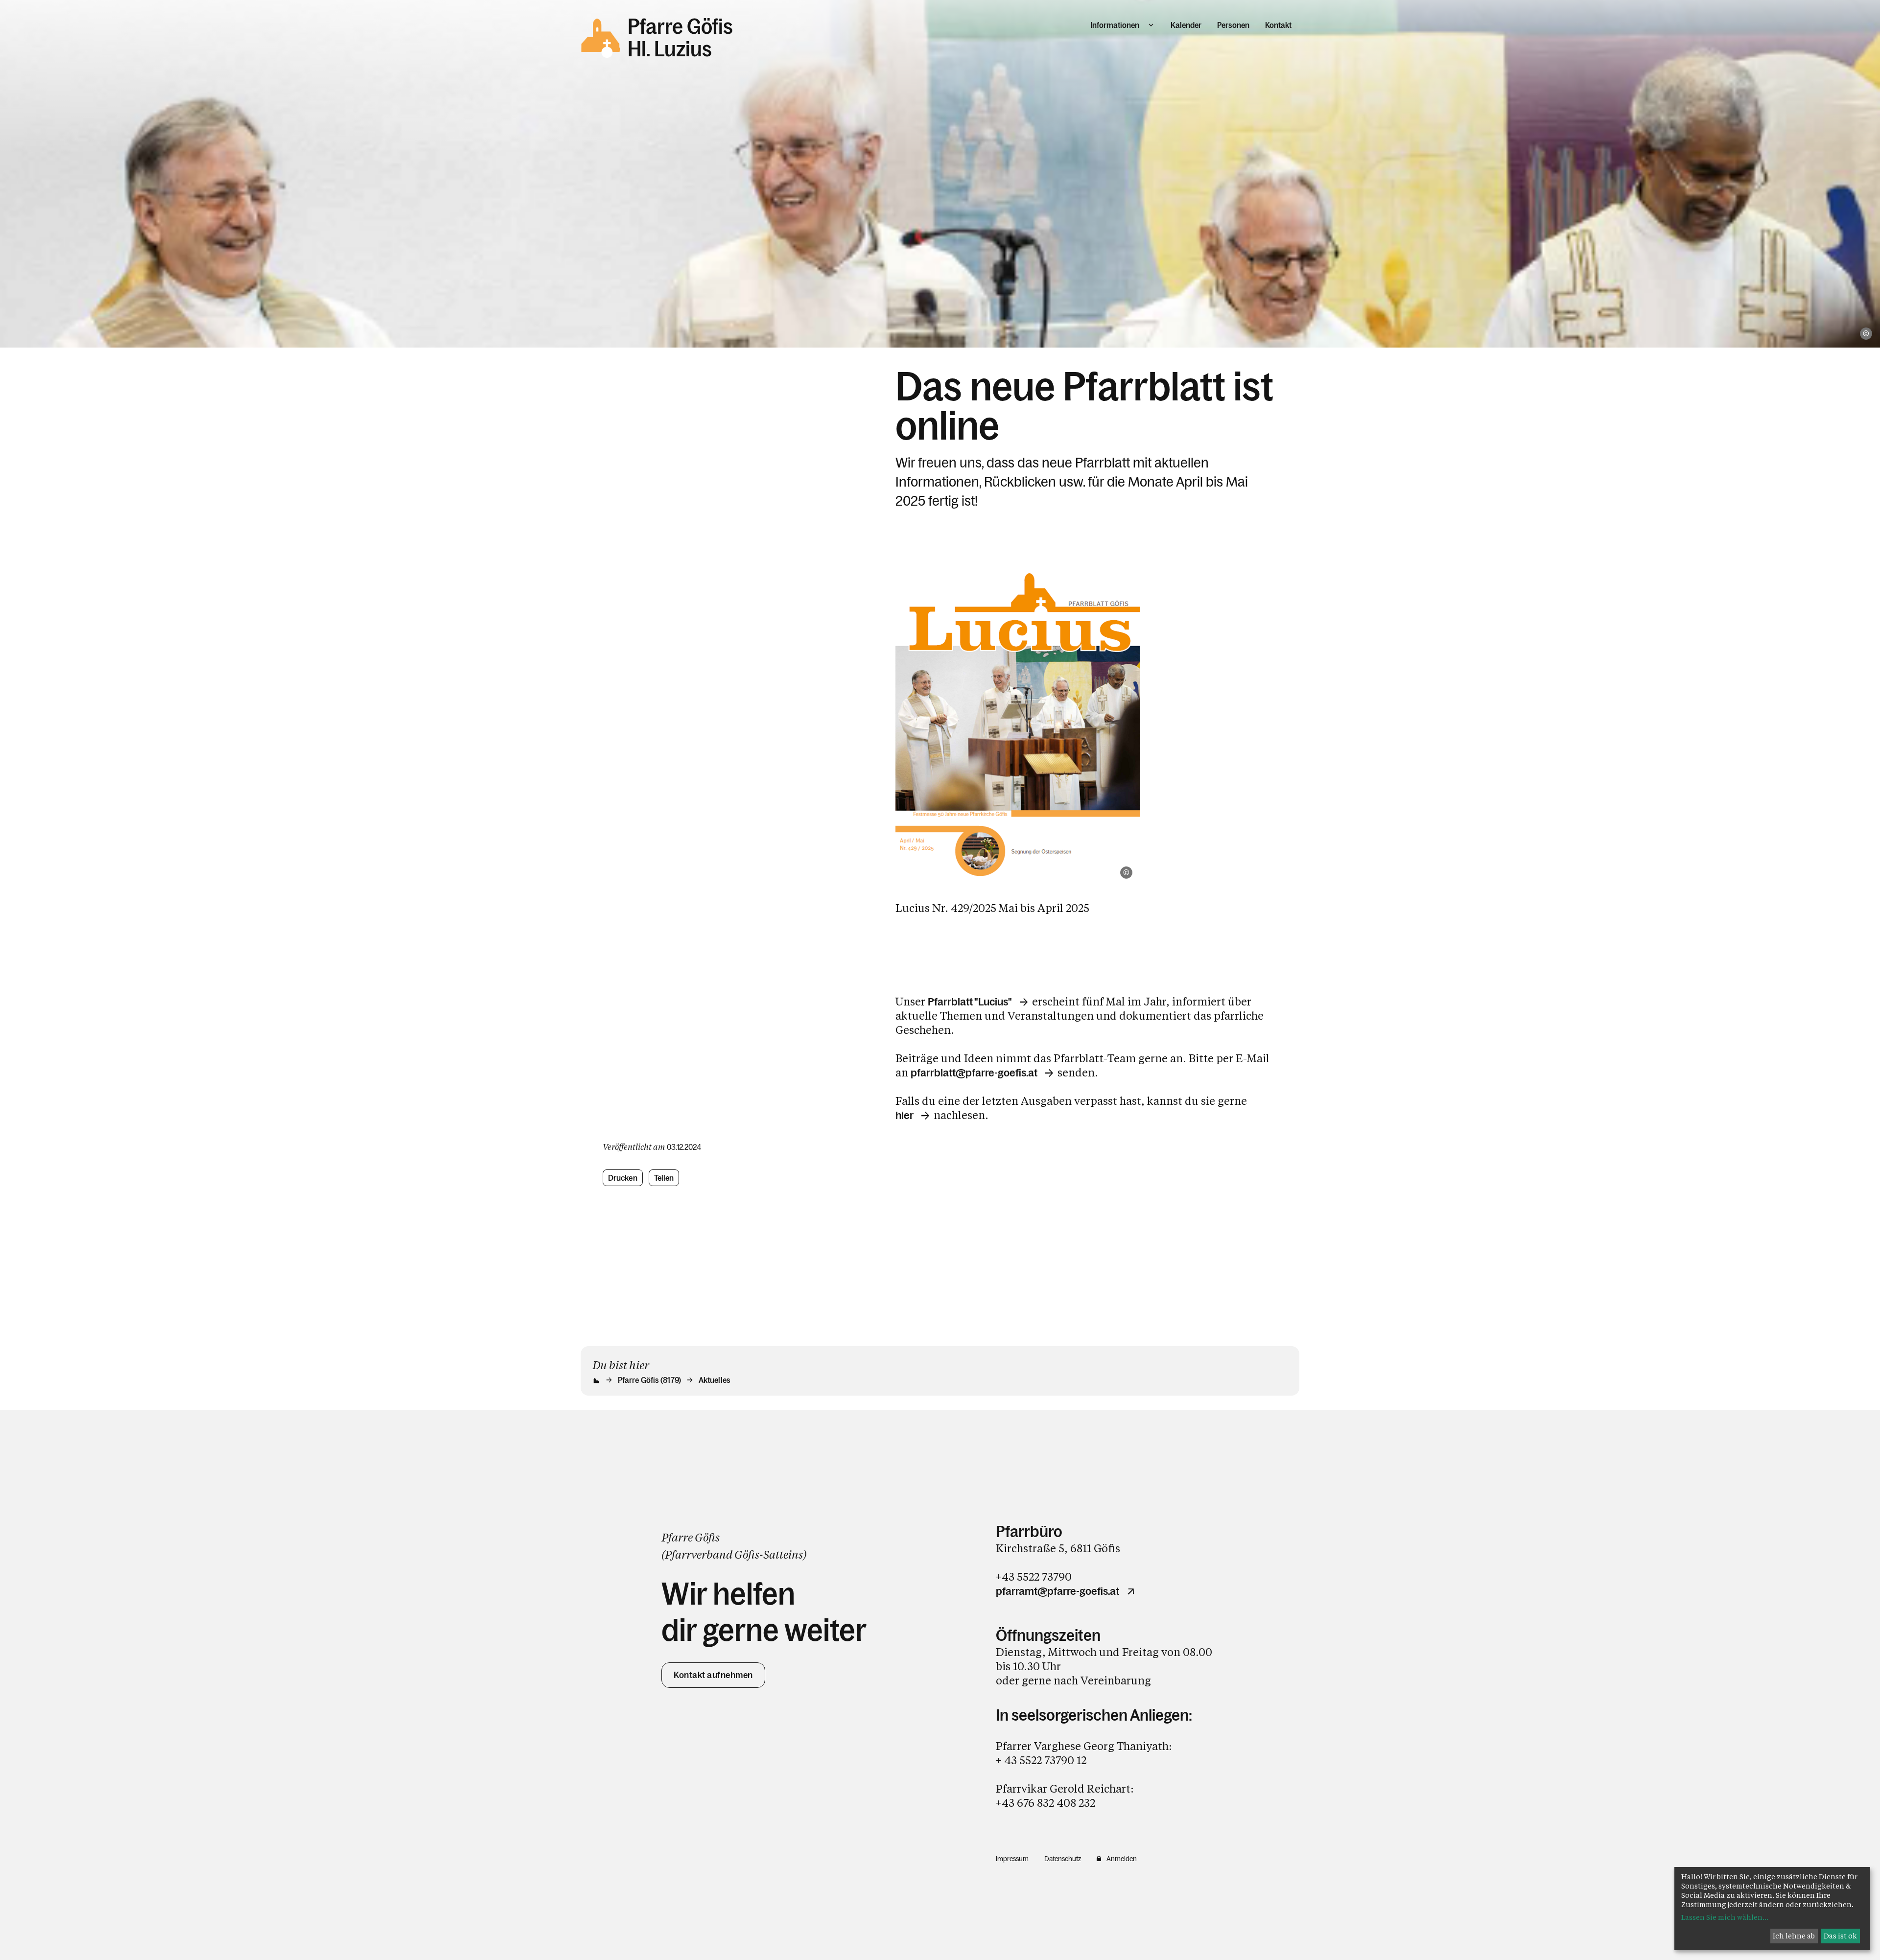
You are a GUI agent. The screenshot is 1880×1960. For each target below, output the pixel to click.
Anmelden (1122, 1859)
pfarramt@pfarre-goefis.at (1057, 1591)
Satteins (783, 1554)
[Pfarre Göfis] (1018, 723)
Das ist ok (1840, 1936)
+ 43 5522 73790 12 (1041, 1760)
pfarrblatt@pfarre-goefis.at (974, 1073)
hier (905, 1116)
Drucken (623, 1178)
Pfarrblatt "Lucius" (970, 1002)
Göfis (747, 1554)
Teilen (664, 1178)
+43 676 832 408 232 (1046, 1803)
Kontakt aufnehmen (713, 1675)
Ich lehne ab (1794, 1936)
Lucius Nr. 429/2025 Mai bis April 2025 (992, 908)
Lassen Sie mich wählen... (1725, 1917)
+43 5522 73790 (1034, 1576)
